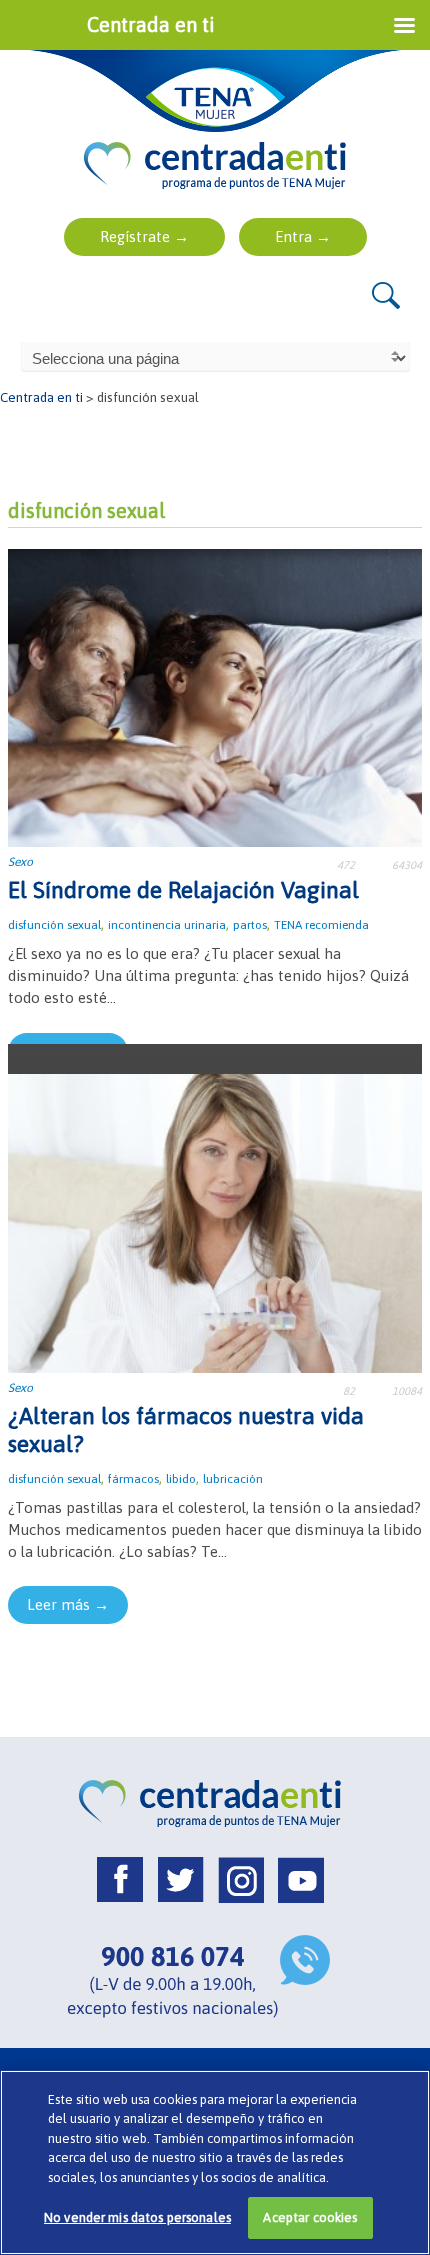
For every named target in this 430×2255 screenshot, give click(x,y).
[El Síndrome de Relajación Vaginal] (215, 696)
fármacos (133, 1479)
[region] (215, 2162)
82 (349, 1391)
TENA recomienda (321, 925)
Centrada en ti (41, 397)
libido (181, 1479)
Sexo (20, 862)
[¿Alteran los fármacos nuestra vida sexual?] (215, 1221)
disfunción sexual (54, 925)
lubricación (233, 1479)
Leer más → (68, 1604)
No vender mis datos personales (137, 2217)
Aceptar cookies (310, 2217)
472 (346, 865)
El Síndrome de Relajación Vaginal (183, 890)
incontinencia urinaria (167, 925)
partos (250, 925)
